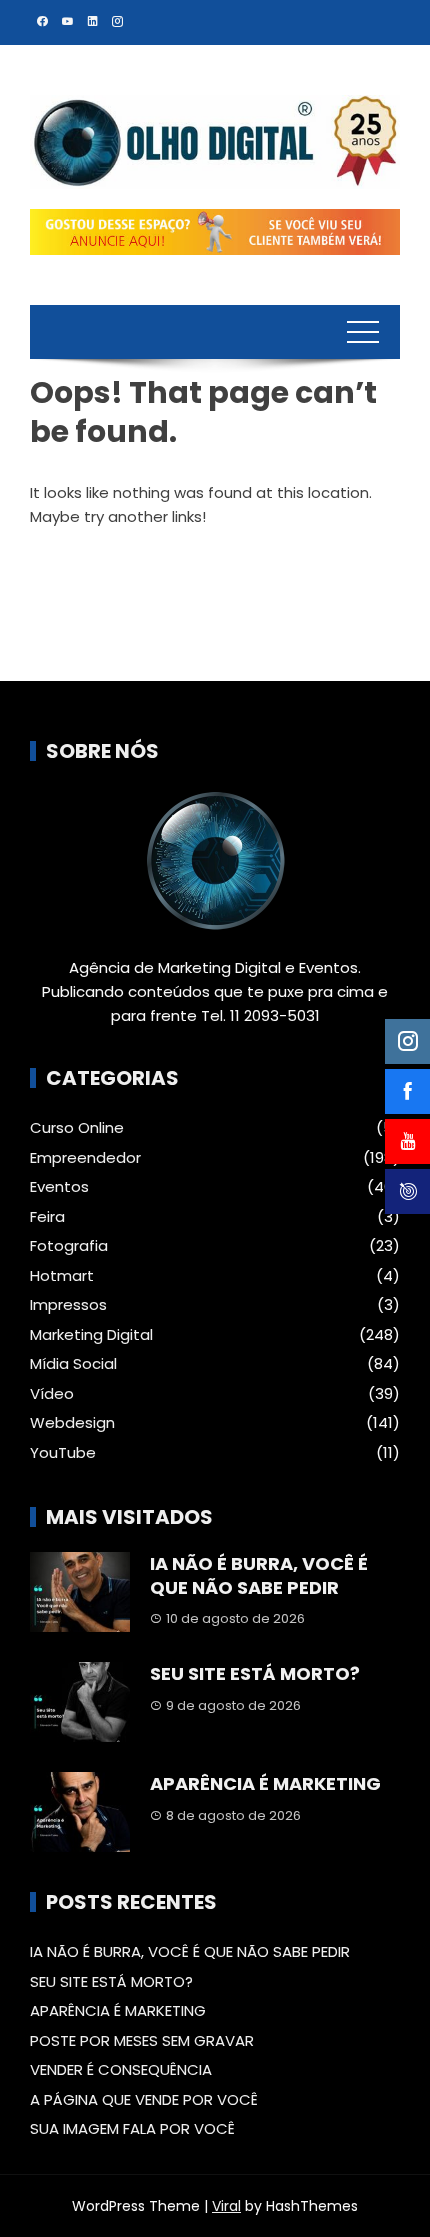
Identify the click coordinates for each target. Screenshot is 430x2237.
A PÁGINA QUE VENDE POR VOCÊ (144, 2099)
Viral (226, 2206)
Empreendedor (85, 1158)
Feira (47, 1217)
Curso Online (77, 1128)
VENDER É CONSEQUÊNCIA (121, 2069)
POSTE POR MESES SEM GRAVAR (142, 2040)
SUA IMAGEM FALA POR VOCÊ (132, 2128)
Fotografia (69, 1246)
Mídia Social (73, 1364)
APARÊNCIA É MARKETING (265, 1783)
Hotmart (62, 1276)
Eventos (59, 1187)
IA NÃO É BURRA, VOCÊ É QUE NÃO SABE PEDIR (259, 1575)
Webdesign (72, 1423)
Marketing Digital (91, 1335)
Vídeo (52, 1394)
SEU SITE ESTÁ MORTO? (255, 1673)
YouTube (63, 1453)
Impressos (68, 1305)
